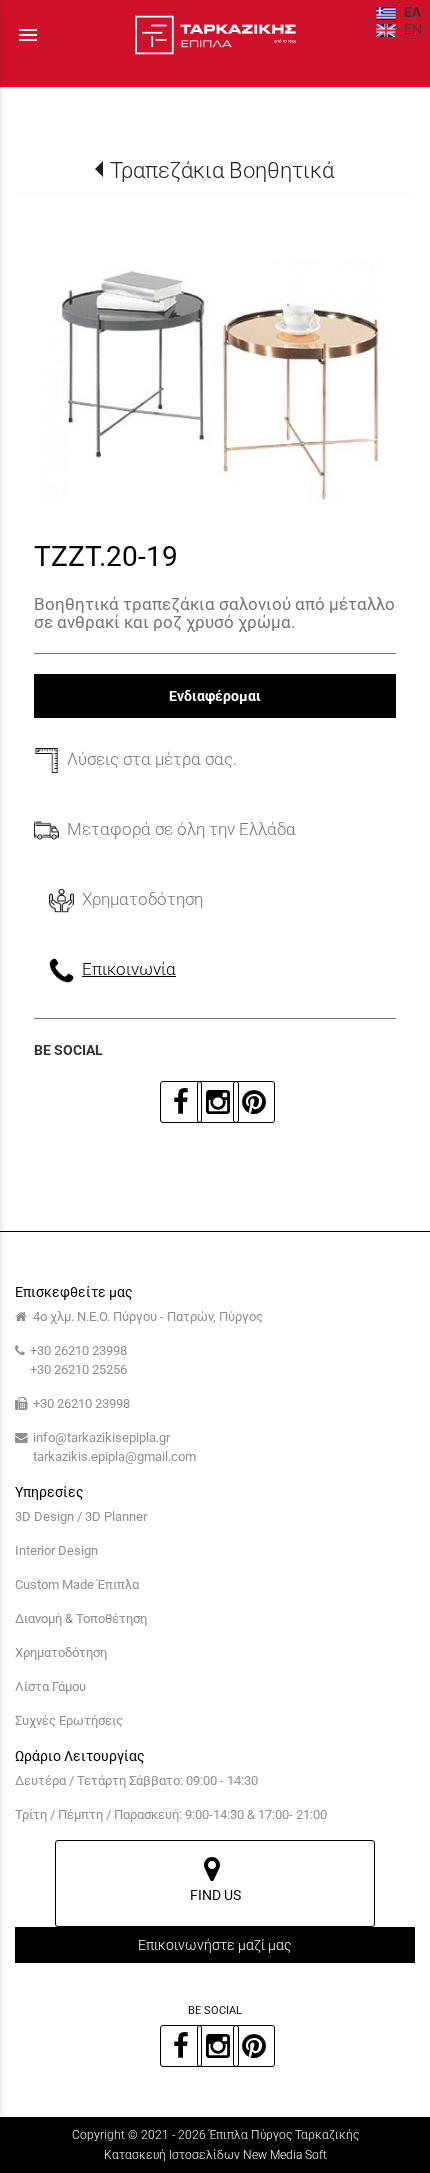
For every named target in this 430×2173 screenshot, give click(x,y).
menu (28, 35)
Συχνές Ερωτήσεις (69, 1720)
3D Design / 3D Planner (81, 1516)
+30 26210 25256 (78, 1369)
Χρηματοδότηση (61, 1652)
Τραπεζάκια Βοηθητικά (221, 170)
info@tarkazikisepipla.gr (101, 1437)
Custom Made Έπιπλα (77, 1584)
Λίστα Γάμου (50, 1686)
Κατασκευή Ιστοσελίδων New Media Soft (215, 2155)
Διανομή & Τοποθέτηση (81, 1618)
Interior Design (56, 1550)
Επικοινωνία (129, 969)
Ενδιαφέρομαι (215, 696)
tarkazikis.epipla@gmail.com (114, 1456)
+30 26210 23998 (78, 1350)
